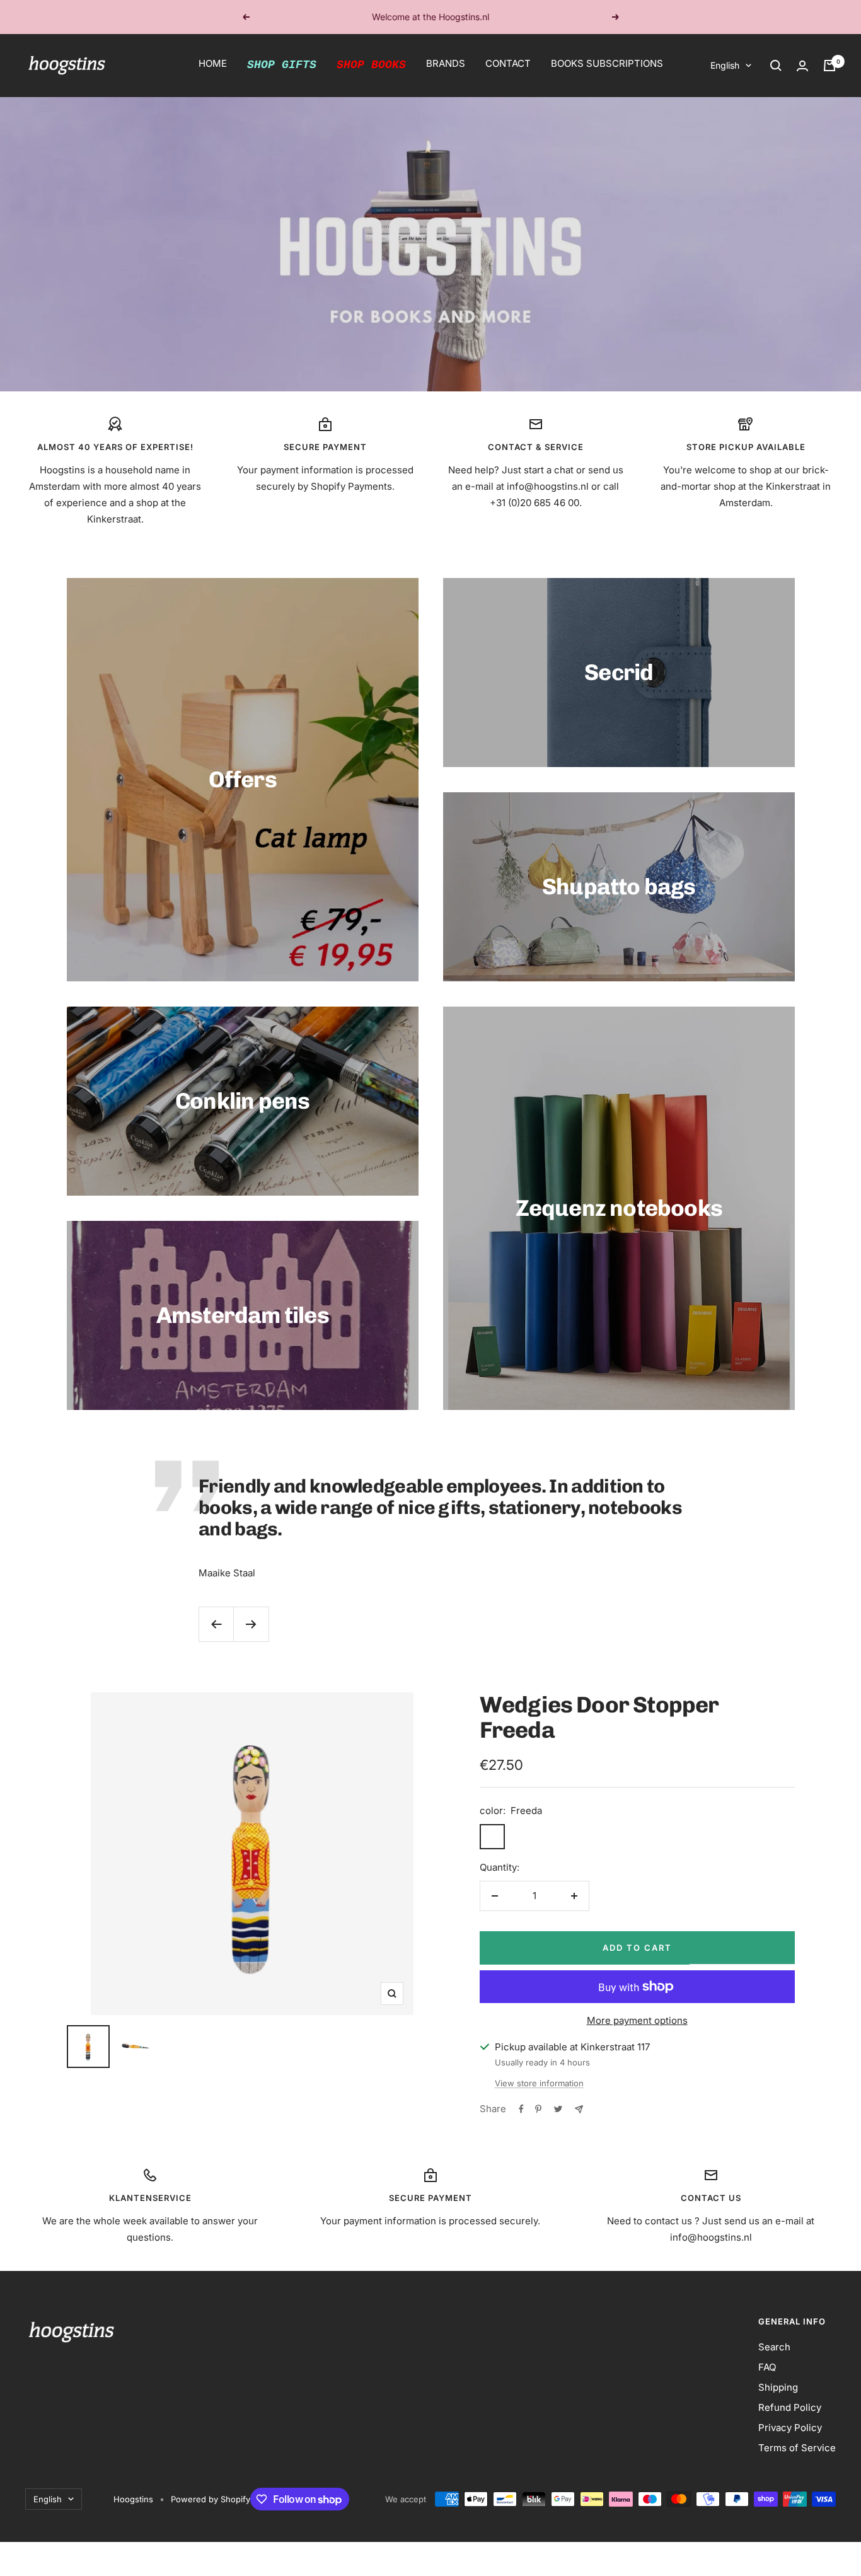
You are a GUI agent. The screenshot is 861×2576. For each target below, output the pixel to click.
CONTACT (508, 63)
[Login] (802, 66)
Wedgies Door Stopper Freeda (599, 1717)
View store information (539, 2083)
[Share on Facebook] (521, 2109)
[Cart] (829, 66)
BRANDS (446, 63)
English (725, 65)
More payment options (637, 2020)
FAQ (767, 2367)
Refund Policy (790, 2407)
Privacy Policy (790, 2428)
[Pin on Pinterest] (538, 2109)
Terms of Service (797, 2448)
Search (774, 2347)
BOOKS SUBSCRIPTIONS (607, 63)
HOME (213, 63)
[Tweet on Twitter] (558, 2109)
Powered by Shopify (211, 2499)
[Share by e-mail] (579, 2109)
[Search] (776, 66)
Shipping (778, 2387)
